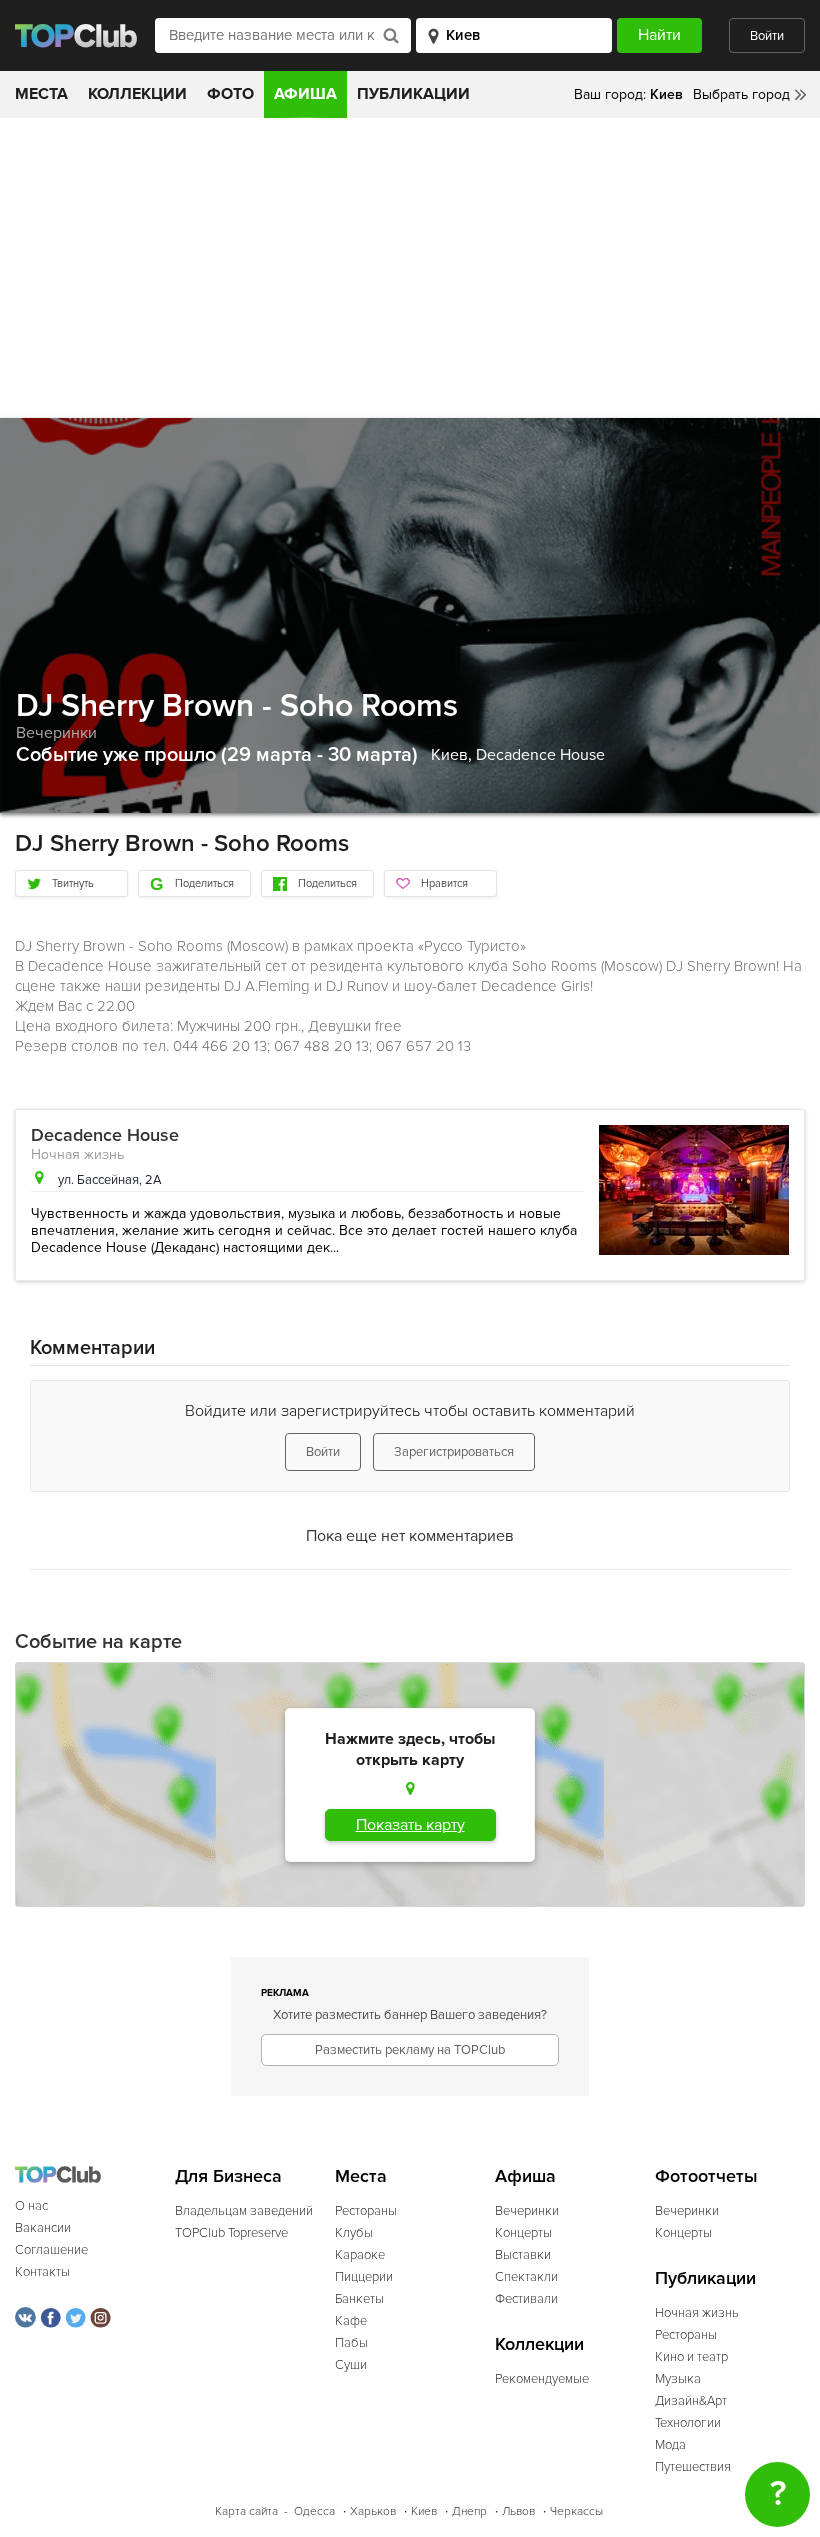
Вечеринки (56, 733)
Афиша (305, 94)
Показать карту (410, 1825)
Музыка (678, 2379)
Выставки (523, 2255)
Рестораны (366, 2211)
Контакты (42, 2272)
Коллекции (137, 94)
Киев (424, 2511)
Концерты (523, 2233)
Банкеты (359, 2299)
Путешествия (693, 2467)
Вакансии (43, 2228)
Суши (351, 2365)
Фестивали (526, 2299)
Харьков (373, 2511)
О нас (31, 2206)
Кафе (351, 2321)
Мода (670, 2445)
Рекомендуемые (542, 2379)
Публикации (413, 94)
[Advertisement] (410, 268)
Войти (767, 36)
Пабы (351, 2343)
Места (41, 94)
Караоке (360, 2255)
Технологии (688, 2423)
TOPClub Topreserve (231, 2233)
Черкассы (576, 2511)
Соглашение (51, 2250)
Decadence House (540, 755)
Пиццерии (364, 2277)
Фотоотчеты (706, 2176)
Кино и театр (691, 2357)
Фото (230, 94)
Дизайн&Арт (691, 2401)
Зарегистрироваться (454, 1452)
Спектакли (526, 2277)
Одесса (314, 2511)
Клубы (354, 2233)
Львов (518, 2511)
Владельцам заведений (244, 2211)
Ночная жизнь (77, 1154)
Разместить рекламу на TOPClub (410, 2050)
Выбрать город (741, 94)
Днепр (469, 2511)
